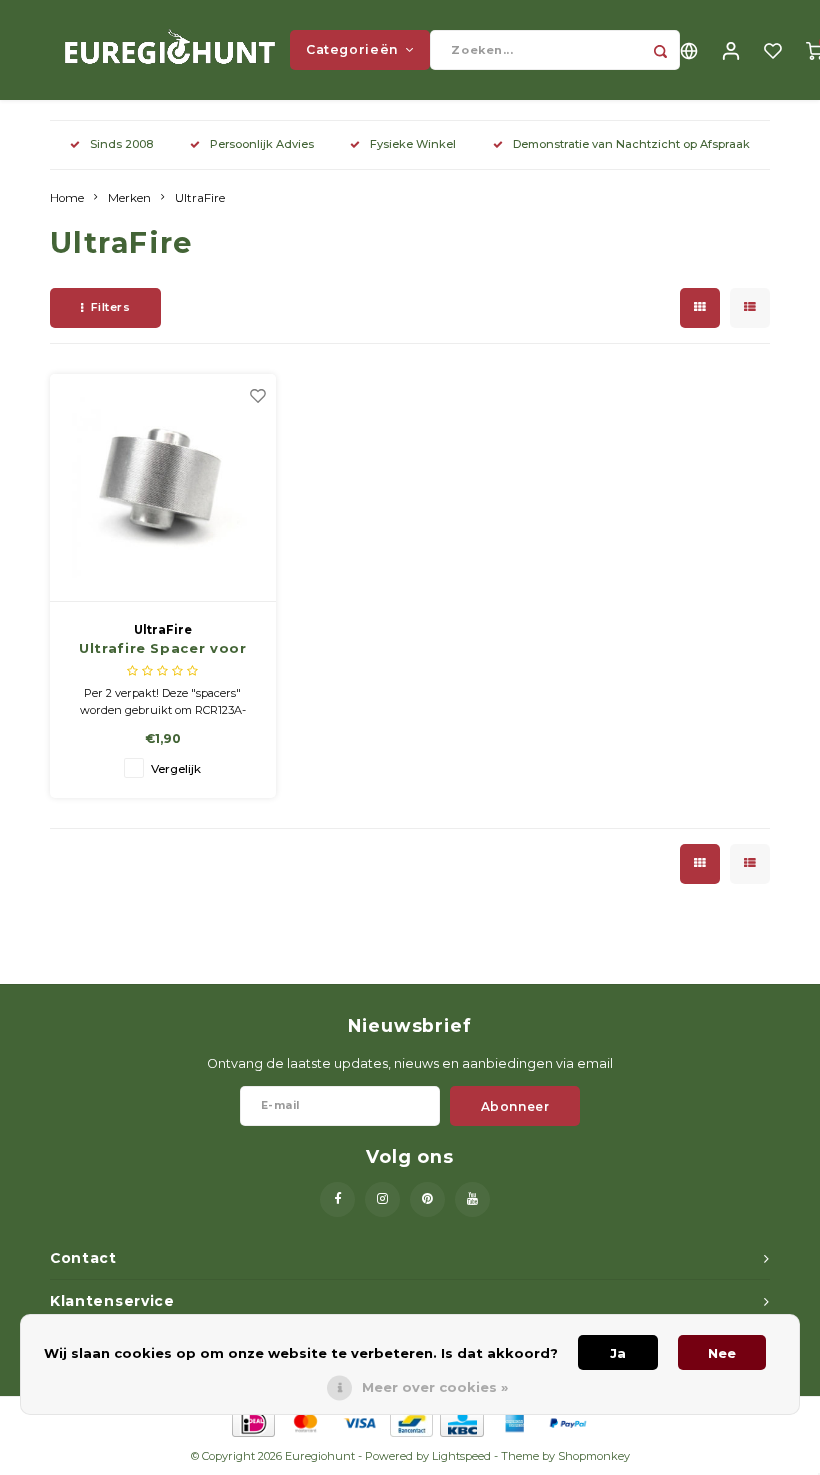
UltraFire (200, 198)
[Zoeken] (660, 50)
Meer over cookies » (435, 1387)
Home (67, 198)
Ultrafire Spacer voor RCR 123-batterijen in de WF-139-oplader (163, 649)
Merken (129, 198)
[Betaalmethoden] (252, 1422)
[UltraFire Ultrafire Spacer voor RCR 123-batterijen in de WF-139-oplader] (163, 488)
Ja (618, 1353)
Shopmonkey (594, 1456)
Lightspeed (461, 1456)
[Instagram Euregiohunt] (382, 1199)
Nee (722, 1353)
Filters (111, 307)
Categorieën (352, 49)
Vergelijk (176, 769)
